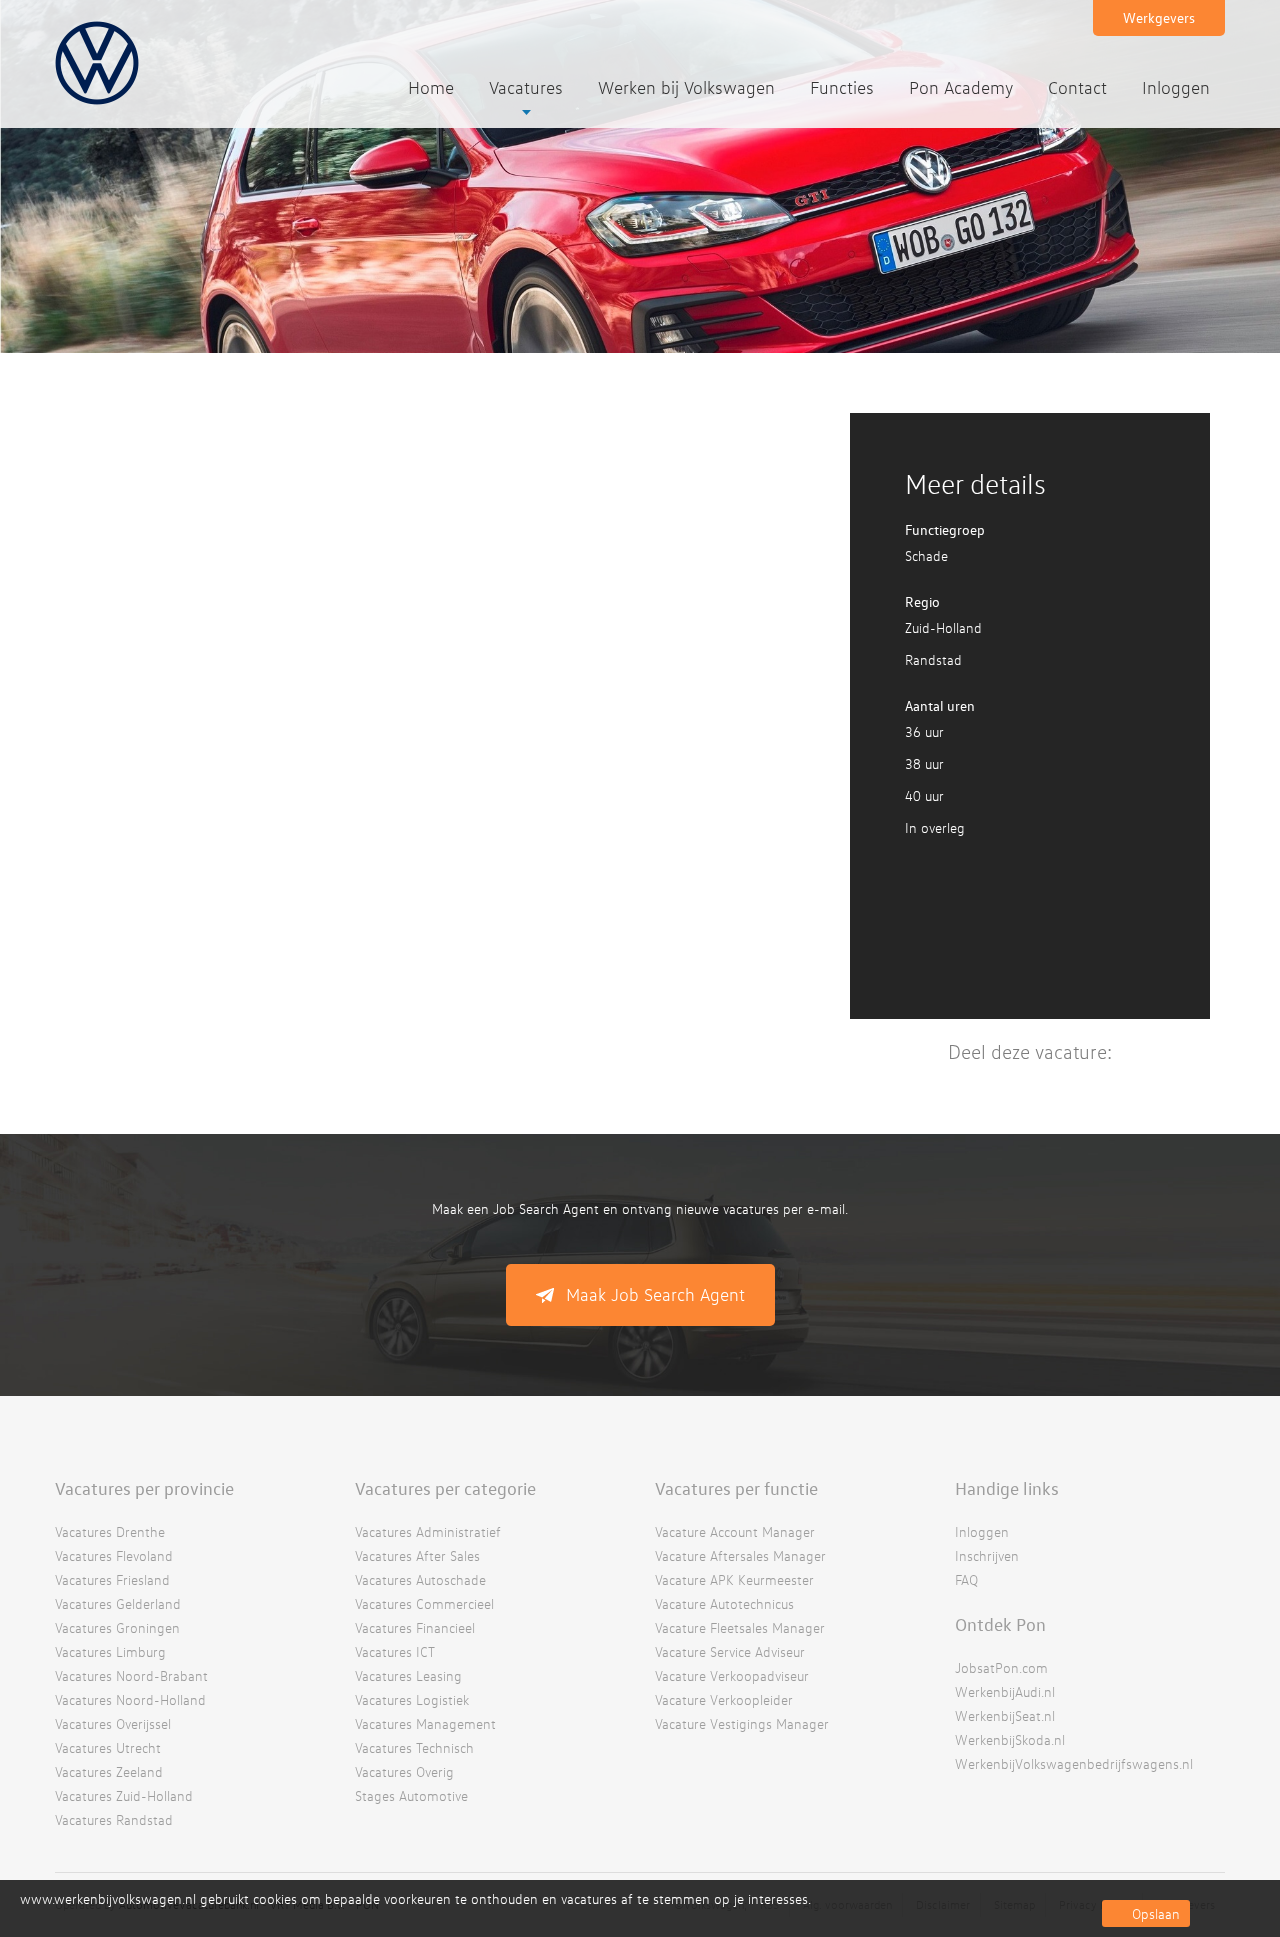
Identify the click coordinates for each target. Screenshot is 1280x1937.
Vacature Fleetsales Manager (740, 1627)
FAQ (966, 1579)
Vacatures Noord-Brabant (131, 1675)
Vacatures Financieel (415, 1627)
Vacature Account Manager (735, 1531)
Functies (842, 87)
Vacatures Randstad (114, 1819)
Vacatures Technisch (414, 1747)
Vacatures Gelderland (118, 1603)
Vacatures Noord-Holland (130, 1699)
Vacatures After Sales (417, 1555)
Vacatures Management (425, 1723)
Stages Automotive (411, 1795)
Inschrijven (987, 1555)
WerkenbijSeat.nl (1005, 1715)
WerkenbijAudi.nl (1005, 1691)
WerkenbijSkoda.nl (1010, 1739)
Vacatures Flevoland (114, 1555)
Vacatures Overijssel (113, 1723)
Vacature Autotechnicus (724, 1603)
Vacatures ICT (395, 1651)
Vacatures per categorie (445, 1488)
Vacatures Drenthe (110, 1531)
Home (431, 87)
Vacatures (526, 87)
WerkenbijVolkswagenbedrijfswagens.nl (1074, 1763)
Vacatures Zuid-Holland (124, 1795)
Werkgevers (1159, 17)
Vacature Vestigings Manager (742, 1723)
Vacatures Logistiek (412, 1699)
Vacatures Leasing (408, 1675)
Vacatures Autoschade (420, 1579)
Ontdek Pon (1000, 1624)
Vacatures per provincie (144, 1488)
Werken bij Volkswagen (686, 87)
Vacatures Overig (404, 1771)
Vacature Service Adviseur (730, 1651)
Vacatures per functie (736, 1488)
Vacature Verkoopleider (724, 1699)
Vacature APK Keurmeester (734, 1579)
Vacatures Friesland (112, 1579)
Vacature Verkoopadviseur (732, 1675)
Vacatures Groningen (117, 1627)
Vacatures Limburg (110, 1651)
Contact (1077, 87)
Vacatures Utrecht (108, 1747)
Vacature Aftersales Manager (740, 1555)
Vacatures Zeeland (109, 1771)
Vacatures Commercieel (424, 1603)
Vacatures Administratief (428, 1531)
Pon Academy (961, 87)
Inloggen (1176, 87)
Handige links (1007, 1488)
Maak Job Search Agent (655, 1294)
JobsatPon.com (1001, 1667)
